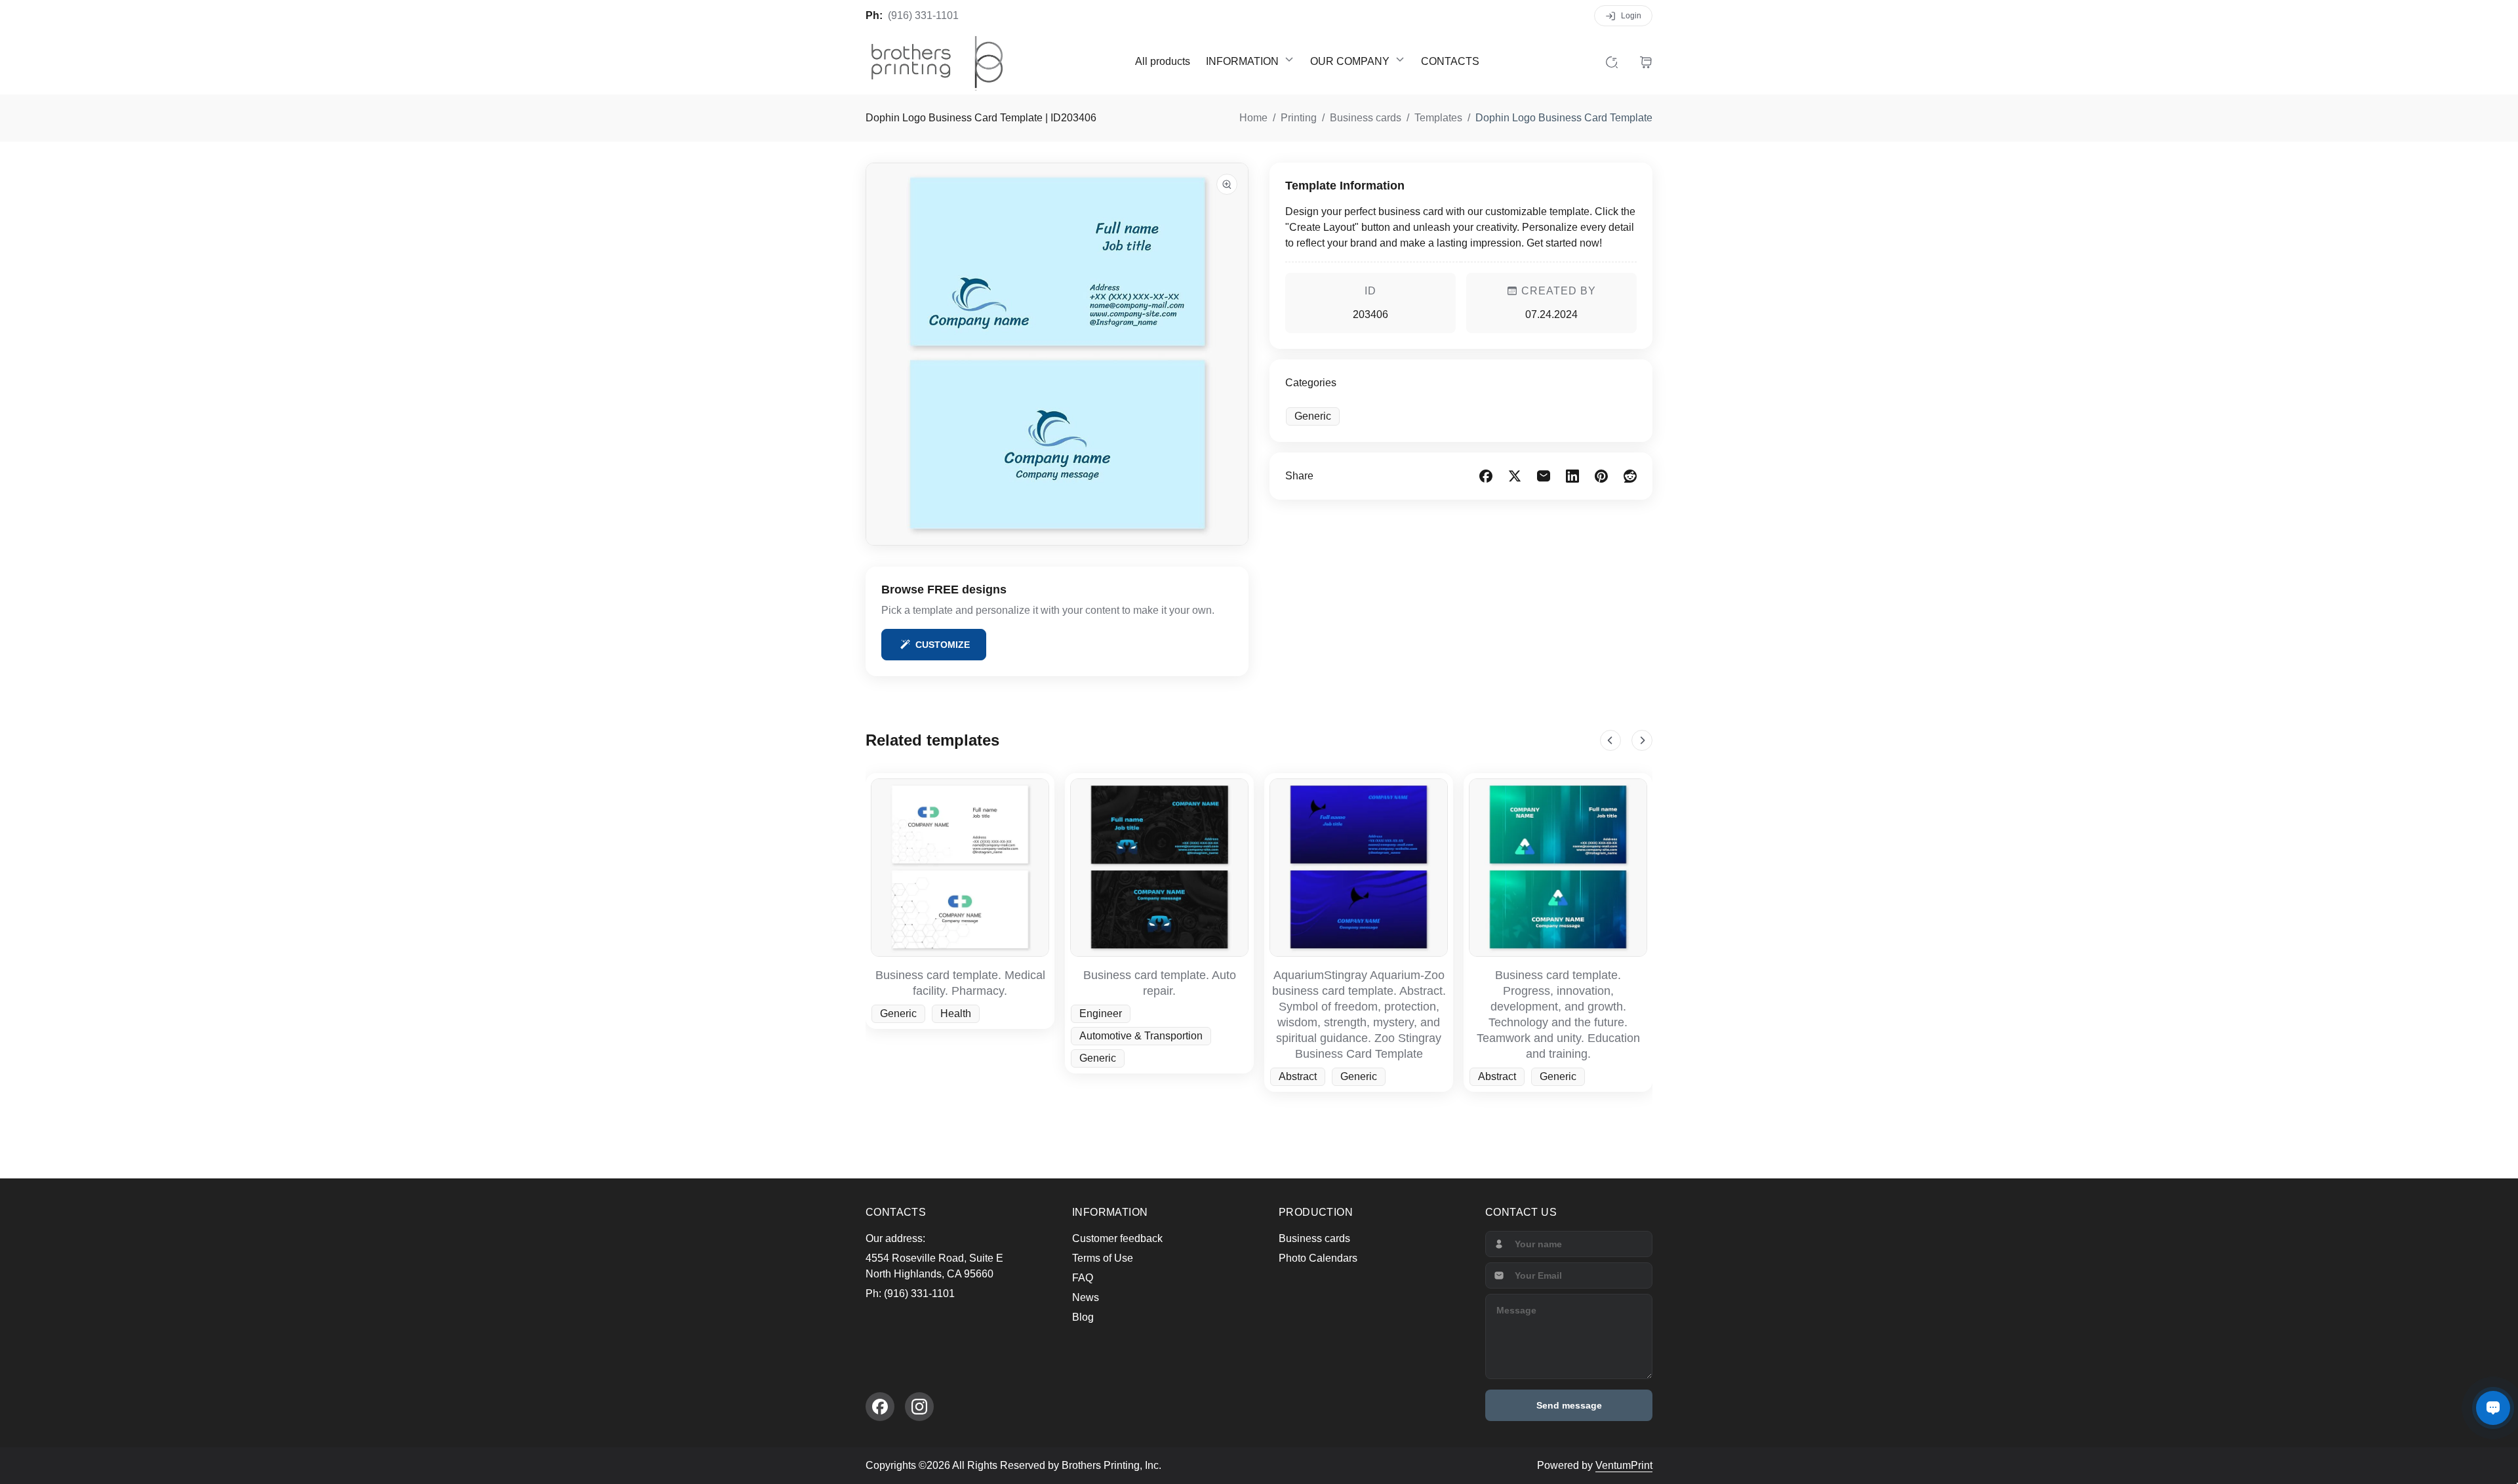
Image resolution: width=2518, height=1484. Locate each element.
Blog (1083, 1317)
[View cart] (1646, 62)
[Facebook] (880, 1407)
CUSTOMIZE (943, 645)
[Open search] (1612, 62)
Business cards (1314, 1238)
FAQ (1083, 1278)
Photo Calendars (1318, 1258)
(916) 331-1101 (923, 15)
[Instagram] (919, 1407)
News (1086, 1297)
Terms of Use (1103, 1258)
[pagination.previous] (1610, 740)
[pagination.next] (1642, 740)
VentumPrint (1624, 1465)
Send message (1569, 1405)
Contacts (1450, 61)
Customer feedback (1117, 1238)
